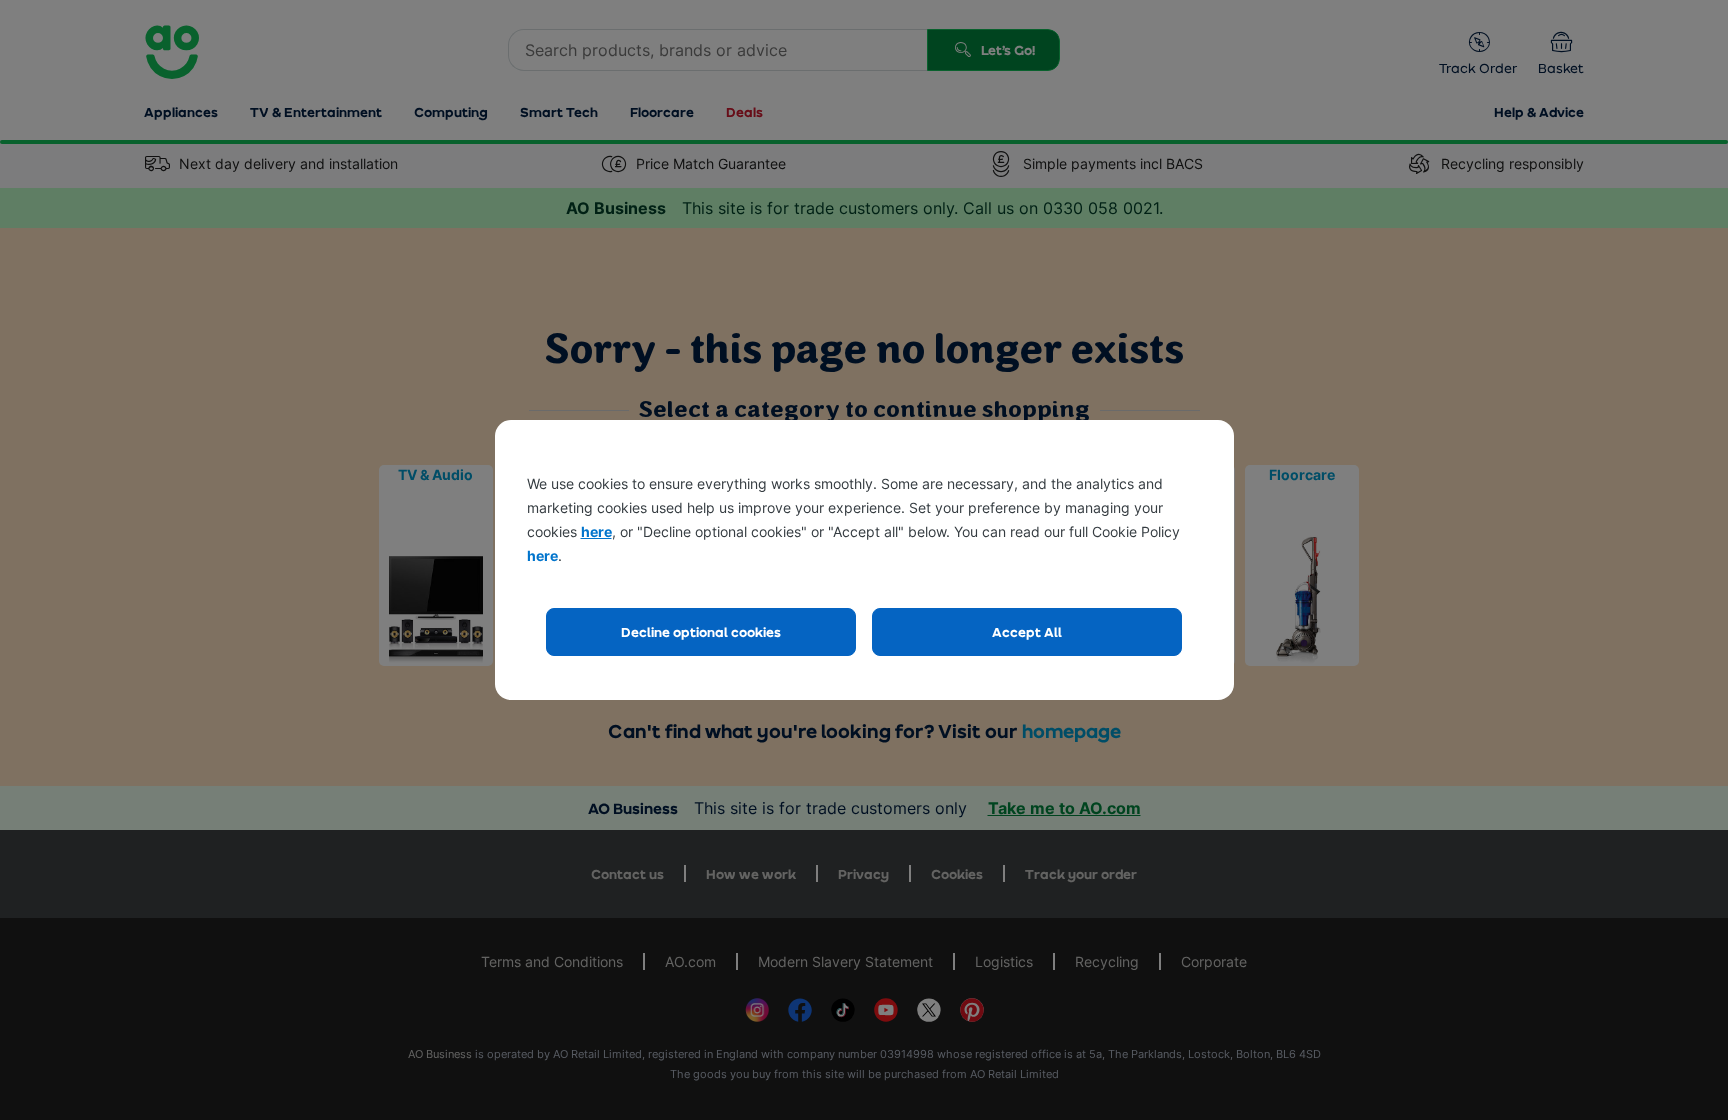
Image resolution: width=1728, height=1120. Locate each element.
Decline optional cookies (701, 631)
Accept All (1027, 631)
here (596, 531)
